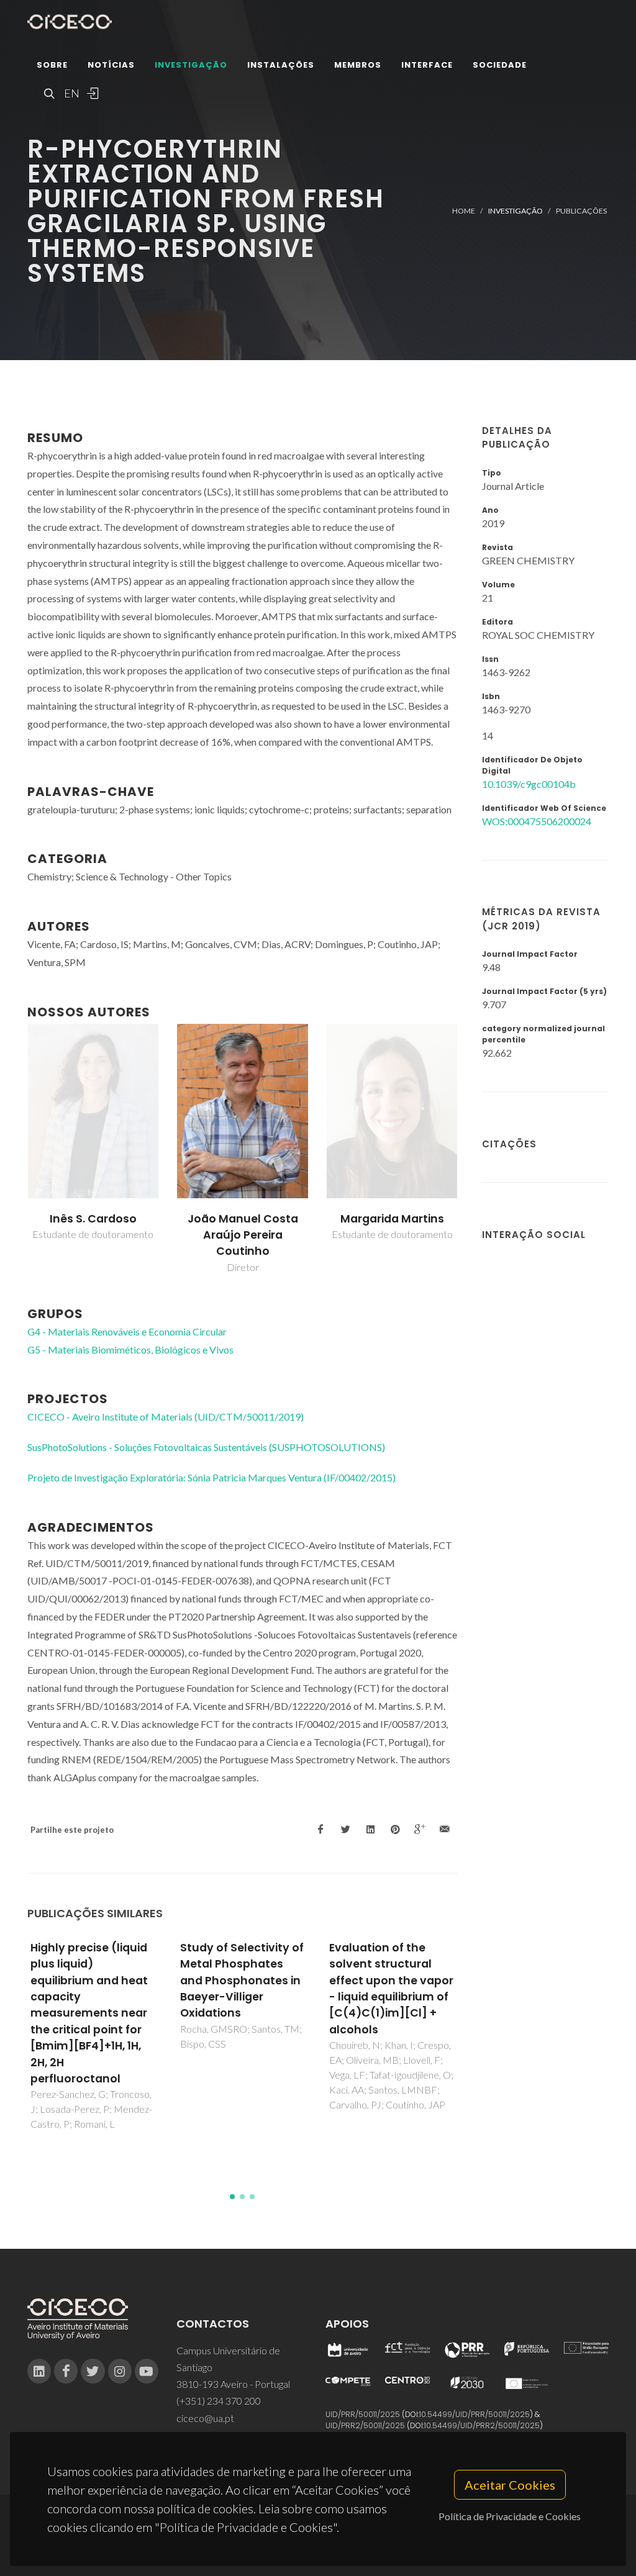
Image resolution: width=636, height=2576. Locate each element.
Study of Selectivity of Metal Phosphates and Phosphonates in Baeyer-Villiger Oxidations (242, 1981)
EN (70, 93)
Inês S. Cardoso (93, 1219)
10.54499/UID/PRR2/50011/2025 (482, 2425)
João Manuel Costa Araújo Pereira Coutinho (243, 1235)
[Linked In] (39, 2371)
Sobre (52, 65)
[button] (232, 2197)
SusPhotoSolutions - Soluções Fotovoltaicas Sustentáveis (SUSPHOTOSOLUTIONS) (206, 1447)
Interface (427, 65)
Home (464, 211)
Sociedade (500, 65)
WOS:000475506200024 (537, 821)
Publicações (581, 211)
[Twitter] (93, 2371)
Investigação (191, 65)
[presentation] (16, 1149)
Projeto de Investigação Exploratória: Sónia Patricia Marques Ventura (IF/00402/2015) (211, 1477)
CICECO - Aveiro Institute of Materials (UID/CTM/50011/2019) (166, 1417)
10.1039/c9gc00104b (529, 784)
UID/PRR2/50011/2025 (365, 2425)
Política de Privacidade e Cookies (510, 2516)
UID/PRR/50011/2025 (363, 2414)
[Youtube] (147, 2371)
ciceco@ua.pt (205, 2418)
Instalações (281, 65)
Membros (358, 65)
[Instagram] (120, 2371)
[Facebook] (66, 2371)
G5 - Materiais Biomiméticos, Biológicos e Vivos (130, 1349)
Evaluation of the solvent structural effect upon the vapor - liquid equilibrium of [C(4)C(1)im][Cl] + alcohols (391, 1989)
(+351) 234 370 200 (219, 2401)
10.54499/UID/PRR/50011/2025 (475, 2414)
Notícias (111, 65)
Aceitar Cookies (510, 2485)
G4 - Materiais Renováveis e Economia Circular (127, 1331)
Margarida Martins (392, 1219)
